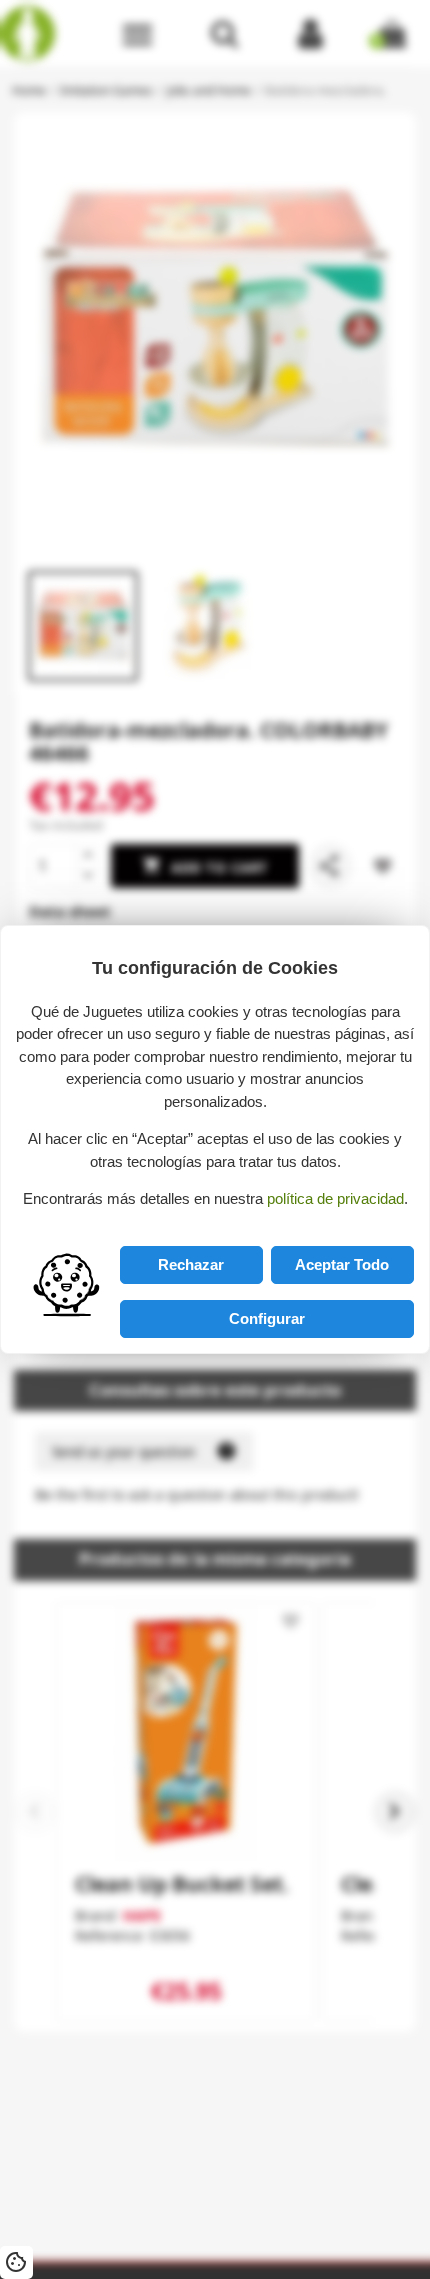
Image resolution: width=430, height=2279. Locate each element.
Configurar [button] (267, 1318)
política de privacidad (335, 1198)
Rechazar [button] (191, 1264)
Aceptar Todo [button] (342, 1264)
